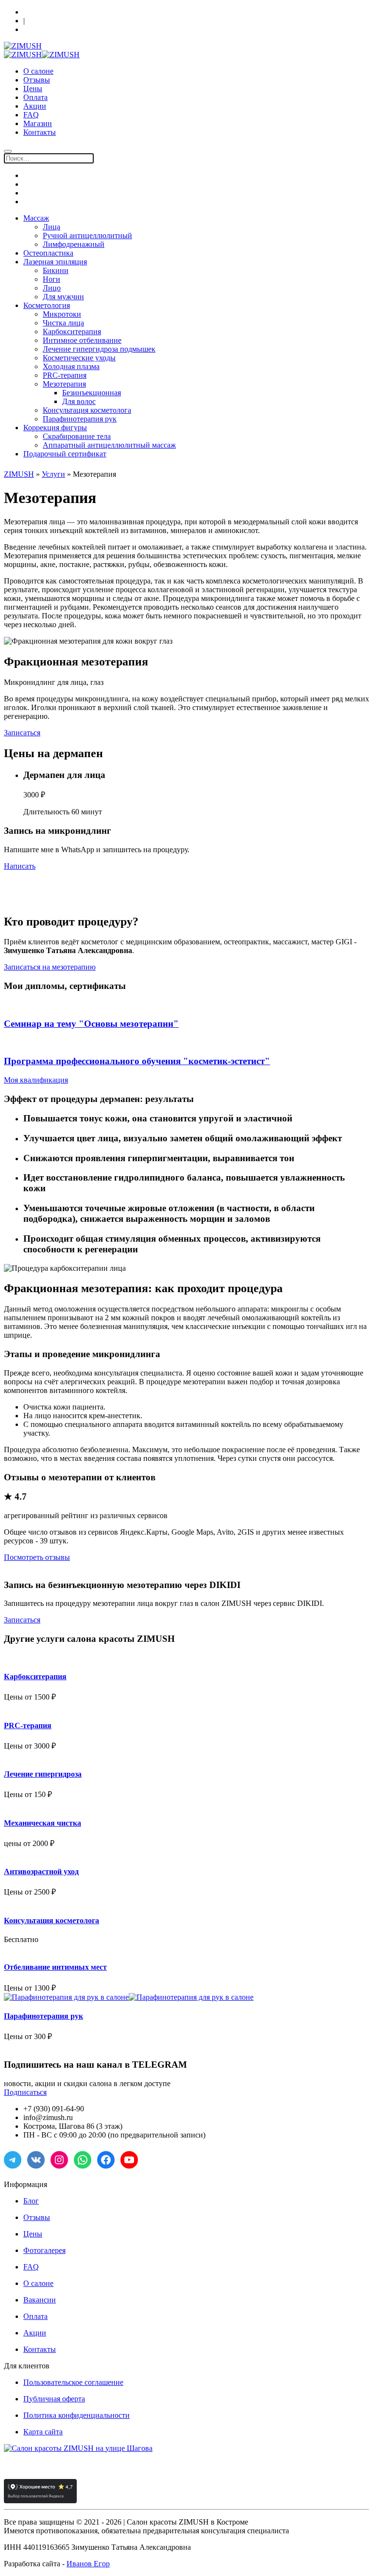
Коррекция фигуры (55, 428)
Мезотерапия (64, 384)
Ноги (51, 279)
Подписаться (25, 2092)
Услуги (53, 474)
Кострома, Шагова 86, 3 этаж (66, 12)
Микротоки (62, 314)
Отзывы (37, 80)
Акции (35, 106)
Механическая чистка (42, 1823)
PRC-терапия (65, 375)
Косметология (47, 305)
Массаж (36, 218)
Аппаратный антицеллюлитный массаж (109, 445)
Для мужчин (63, 297)
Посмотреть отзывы (37, 1557)
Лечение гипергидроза (43, 1774)
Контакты (40, 132)
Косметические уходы (79, 358)
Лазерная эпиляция (55, 262)
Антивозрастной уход (41, 1871)
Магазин (38, 123)
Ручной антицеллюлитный (87, 235)
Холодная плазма (71, 366)
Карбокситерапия (72, 332)
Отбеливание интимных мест (55, 1967)
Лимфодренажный (74, 244)
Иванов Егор (88, 2564)
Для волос (79, 401)
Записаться (22, 733)
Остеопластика (48, 253)
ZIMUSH (19, 474)
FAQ (31, 115)
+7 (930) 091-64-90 (51, 30)
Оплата (35, 97)
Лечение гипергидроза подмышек (99, 349)
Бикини (56, 270)
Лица (51, 227)
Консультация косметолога (87, 410)
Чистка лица (63, 323)
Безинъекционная (92, 393)
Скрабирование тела (77, 436)
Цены (33, 89)
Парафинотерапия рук (80, 419)
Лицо (52, 288)
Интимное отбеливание (82, 340)
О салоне (38, 71)
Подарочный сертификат (65, 454)
